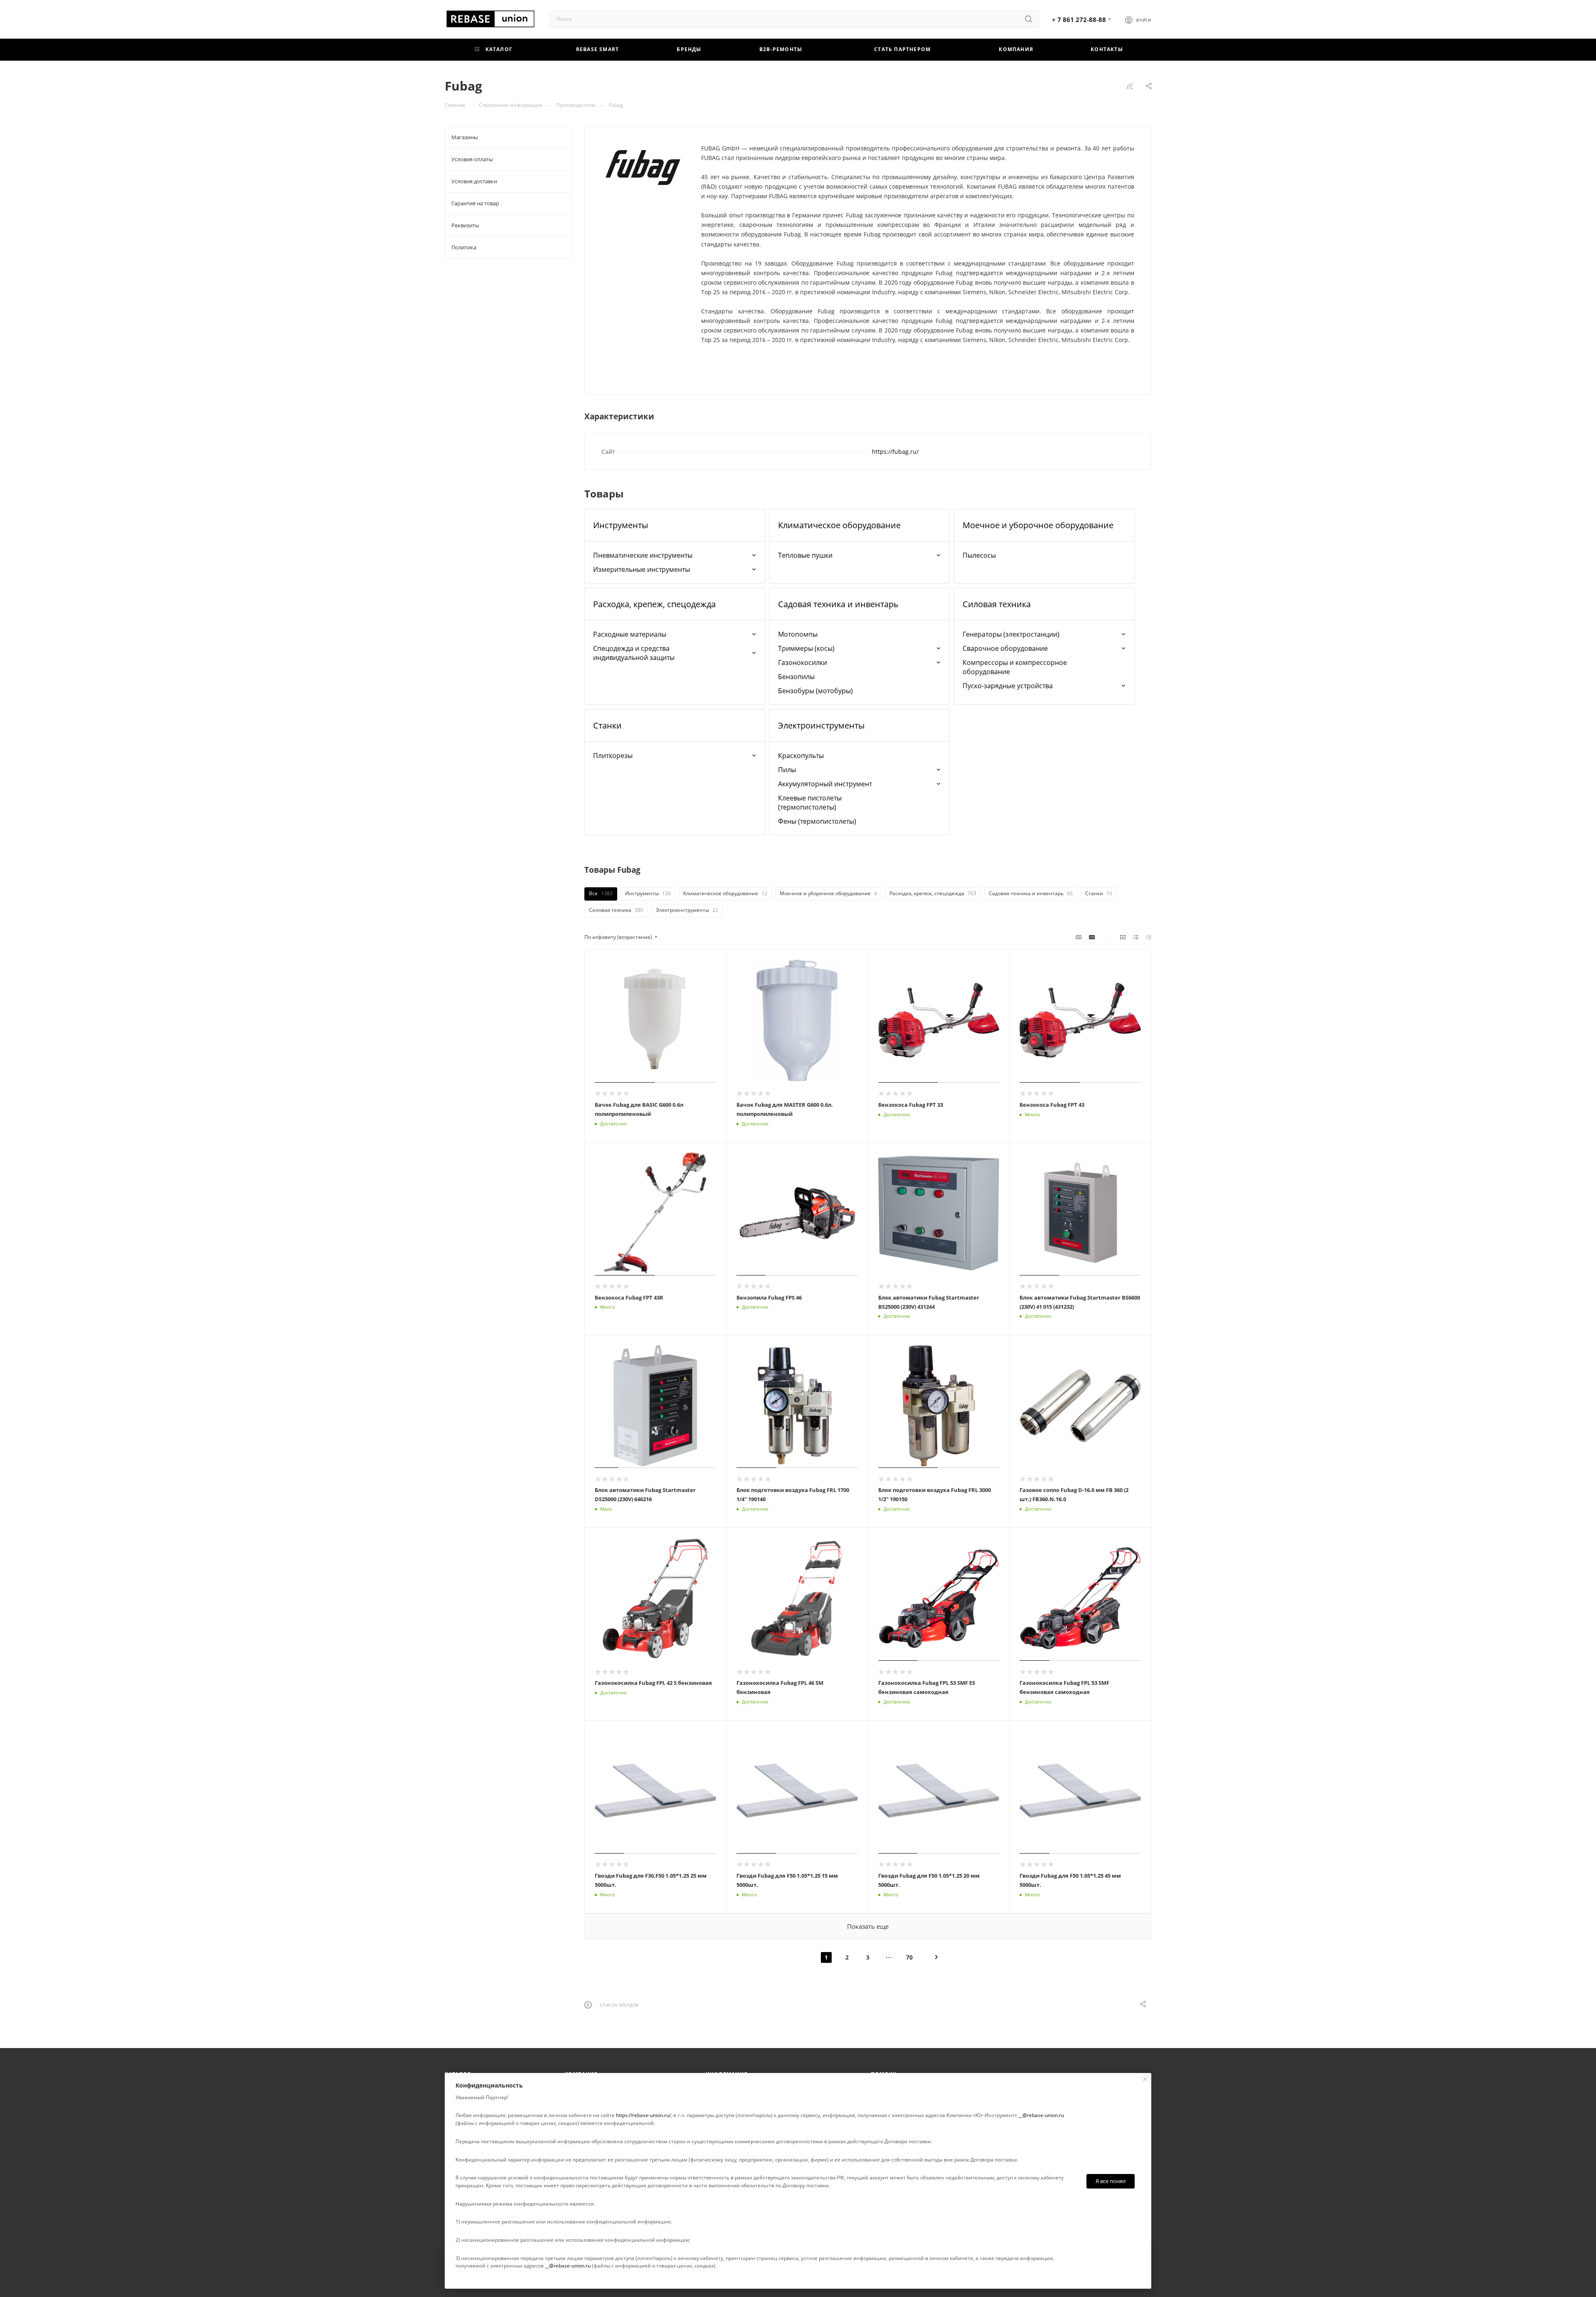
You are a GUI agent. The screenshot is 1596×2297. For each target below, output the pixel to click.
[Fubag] (643, 167)
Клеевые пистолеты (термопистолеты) (810, 803)
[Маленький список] (1079, 937)
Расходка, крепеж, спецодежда (654, 604)
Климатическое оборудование (839, 525)
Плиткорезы (613, 756)
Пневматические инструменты (643, 555)
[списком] (1136, 937)
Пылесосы (979, 555)
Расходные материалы (630, 634)
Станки (607, 725)
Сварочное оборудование (1005, 648)
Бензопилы (796, 677)
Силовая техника (997, 604)
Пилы (787, 770)
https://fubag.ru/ (895, 452)
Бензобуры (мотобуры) (815, 691)
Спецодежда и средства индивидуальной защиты (634, 653)
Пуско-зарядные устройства (1008, 686)
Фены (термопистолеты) (817, 821)
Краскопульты (801, 756)
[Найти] (1028, 19)
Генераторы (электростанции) (1011, 634)
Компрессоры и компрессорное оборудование (1015, 667)
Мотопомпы (798, 634)
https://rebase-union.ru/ (643, 2115)
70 (909, 1957)
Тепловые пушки (805, 555)
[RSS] (1130, 86)
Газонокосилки (803, 662)
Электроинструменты (821, 725)
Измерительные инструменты (642, 569)
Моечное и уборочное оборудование (1038, 525)
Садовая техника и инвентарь (838, 604)
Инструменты (621, 525)
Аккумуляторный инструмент (825, 784)
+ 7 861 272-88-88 (1079, 20)
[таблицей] (1149, 937)
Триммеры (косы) (806, 648)
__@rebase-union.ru (1041, 2115)
